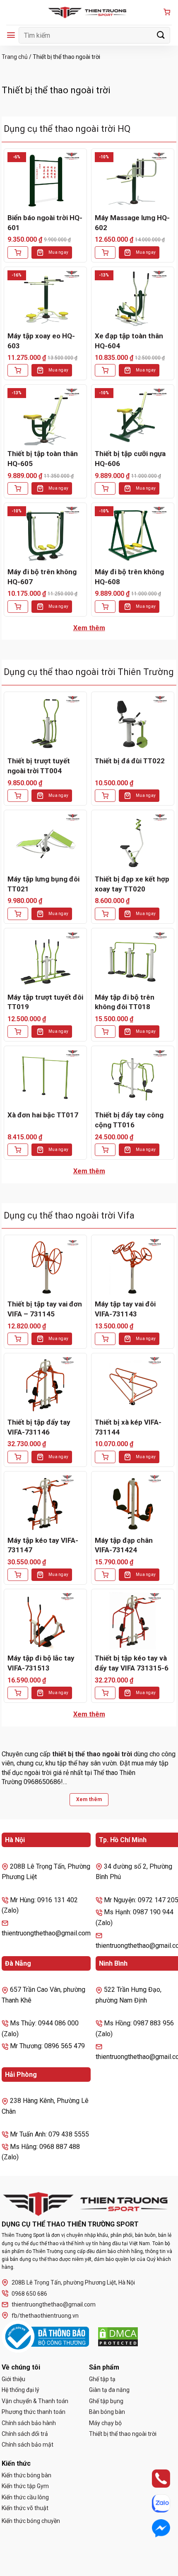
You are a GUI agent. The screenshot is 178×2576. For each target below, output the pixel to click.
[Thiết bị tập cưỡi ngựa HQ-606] (133, 416)
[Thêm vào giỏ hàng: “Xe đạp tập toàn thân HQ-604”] (105, 370)
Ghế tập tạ (102, 2379)
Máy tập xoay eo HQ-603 (41, 341)
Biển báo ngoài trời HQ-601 (45, 223)
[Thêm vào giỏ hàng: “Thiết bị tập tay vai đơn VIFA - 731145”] (18, 1339)
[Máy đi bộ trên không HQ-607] (45, 535)
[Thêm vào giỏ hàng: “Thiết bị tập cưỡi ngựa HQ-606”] (105, 488)
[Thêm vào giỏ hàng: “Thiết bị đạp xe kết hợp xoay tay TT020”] (105, 914)
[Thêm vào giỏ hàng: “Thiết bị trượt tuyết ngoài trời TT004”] (18, 796)
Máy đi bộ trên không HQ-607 (42, 577)
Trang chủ (15, 57)
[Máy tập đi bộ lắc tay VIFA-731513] (45, 1621)
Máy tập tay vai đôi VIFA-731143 (125, 1309)
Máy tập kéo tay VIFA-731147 (43, 1545)
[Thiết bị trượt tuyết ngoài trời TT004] (45, 724)
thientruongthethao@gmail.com (54, 2304)
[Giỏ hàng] (167, 13)
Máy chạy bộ (105, 2423)
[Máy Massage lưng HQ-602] (133, 181)
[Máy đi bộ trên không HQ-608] (133, 535)
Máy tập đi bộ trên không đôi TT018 (125, 1002)
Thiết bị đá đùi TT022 (130, 761)
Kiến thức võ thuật (25, 2508)
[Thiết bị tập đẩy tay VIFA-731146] (45, 1385)
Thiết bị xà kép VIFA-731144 (128, 1427)
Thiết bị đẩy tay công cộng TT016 (129, 1120)
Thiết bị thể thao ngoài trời (123, 2434)
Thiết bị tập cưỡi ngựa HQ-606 (130, 459)
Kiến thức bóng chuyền (31, 2521)
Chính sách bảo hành (29, 2423)
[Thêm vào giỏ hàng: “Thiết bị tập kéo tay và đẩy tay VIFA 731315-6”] (105, 1693)
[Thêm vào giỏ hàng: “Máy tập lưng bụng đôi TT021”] (18, 914)
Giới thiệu (13, 2379)
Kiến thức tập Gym (25, 2486)
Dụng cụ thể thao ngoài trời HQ (67, 129)
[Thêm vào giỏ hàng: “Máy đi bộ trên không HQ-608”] (105, 607)
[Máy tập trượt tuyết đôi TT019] (45, 960)
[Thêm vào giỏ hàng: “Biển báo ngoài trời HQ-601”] (18, 253)
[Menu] (11, 35)
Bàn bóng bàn (107, 2412)
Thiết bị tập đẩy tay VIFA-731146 (39, 1427)
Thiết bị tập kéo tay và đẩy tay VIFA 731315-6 (132, 1663)
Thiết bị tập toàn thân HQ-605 (43, 459)
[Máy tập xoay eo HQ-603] (45, 299)
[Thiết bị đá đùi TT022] (133, 724)
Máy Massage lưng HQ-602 (132, 223)
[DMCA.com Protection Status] (118, 2337)
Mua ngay (58, 252)
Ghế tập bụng (106, 2401)
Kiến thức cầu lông (25, 2497)
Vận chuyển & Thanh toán (35, 2401)
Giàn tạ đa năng (109, 2390)
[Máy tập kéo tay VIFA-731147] (45, 1503)
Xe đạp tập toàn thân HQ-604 (129, 341)
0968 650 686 (29, 2294)
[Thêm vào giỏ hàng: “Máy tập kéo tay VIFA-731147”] (18, 1575)
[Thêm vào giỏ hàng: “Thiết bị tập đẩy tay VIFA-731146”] (18, 1457)
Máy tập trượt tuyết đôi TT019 (45, 1002)
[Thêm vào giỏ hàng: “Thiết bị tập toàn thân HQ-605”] (18, 488)
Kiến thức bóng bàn (26, 2475)
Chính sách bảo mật (28, 2445)
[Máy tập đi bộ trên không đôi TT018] (133, 960)
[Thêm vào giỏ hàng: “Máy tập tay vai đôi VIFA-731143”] (105, 1339)
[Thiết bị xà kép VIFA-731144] (133, 1385)
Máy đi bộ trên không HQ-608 (129, 577)
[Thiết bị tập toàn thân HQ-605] (45, 416)
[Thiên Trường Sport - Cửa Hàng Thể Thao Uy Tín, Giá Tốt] (89, 12)
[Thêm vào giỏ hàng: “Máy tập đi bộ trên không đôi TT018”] (105, 1032)
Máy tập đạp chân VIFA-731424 (124, 1545)
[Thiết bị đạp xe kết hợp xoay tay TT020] (133, 842)
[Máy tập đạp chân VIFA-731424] (133, 1503)
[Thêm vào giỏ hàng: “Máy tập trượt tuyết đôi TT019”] (18, 1032)
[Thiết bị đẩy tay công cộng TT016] (133, 1078)
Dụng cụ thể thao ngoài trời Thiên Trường (89, 672)
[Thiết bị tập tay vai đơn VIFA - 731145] (45, 1267)
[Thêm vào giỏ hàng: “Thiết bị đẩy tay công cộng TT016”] (105, 1150)
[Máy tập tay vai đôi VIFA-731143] (133, 1267)
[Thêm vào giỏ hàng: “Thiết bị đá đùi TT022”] (105, 796)
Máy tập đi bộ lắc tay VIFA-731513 (41, 1663)
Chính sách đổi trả (25, 2434)
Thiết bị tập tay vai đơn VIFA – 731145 (45, 1309)
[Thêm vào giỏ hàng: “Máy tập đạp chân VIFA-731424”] (105, 1575)
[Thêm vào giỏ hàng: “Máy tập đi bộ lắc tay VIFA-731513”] (18, 1693)
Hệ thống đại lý (20, 2390)
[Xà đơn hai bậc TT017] (45, 1078)
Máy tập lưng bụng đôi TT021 (43, 884)
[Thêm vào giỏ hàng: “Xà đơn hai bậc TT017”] (18, 1150)
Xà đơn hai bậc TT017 (43, 1115)
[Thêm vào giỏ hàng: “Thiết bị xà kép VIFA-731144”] (105, 1457)
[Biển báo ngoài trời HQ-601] (45, 181)
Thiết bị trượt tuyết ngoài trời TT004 (39, 766)
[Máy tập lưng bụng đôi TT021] (45, 842)
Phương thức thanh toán (34, 2412)
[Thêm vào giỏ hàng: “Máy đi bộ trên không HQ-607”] (18, 607)
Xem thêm (89, 628)
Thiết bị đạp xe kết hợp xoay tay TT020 (132, 884)
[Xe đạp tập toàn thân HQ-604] (133, 299)
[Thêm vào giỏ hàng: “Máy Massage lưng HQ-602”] (105, 253)
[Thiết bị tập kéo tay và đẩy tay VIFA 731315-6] (133, 1621)
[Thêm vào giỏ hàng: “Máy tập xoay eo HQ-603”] (18, 370)
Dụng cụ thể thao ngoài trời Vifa (69, 1215)
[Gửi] (161, 35)
